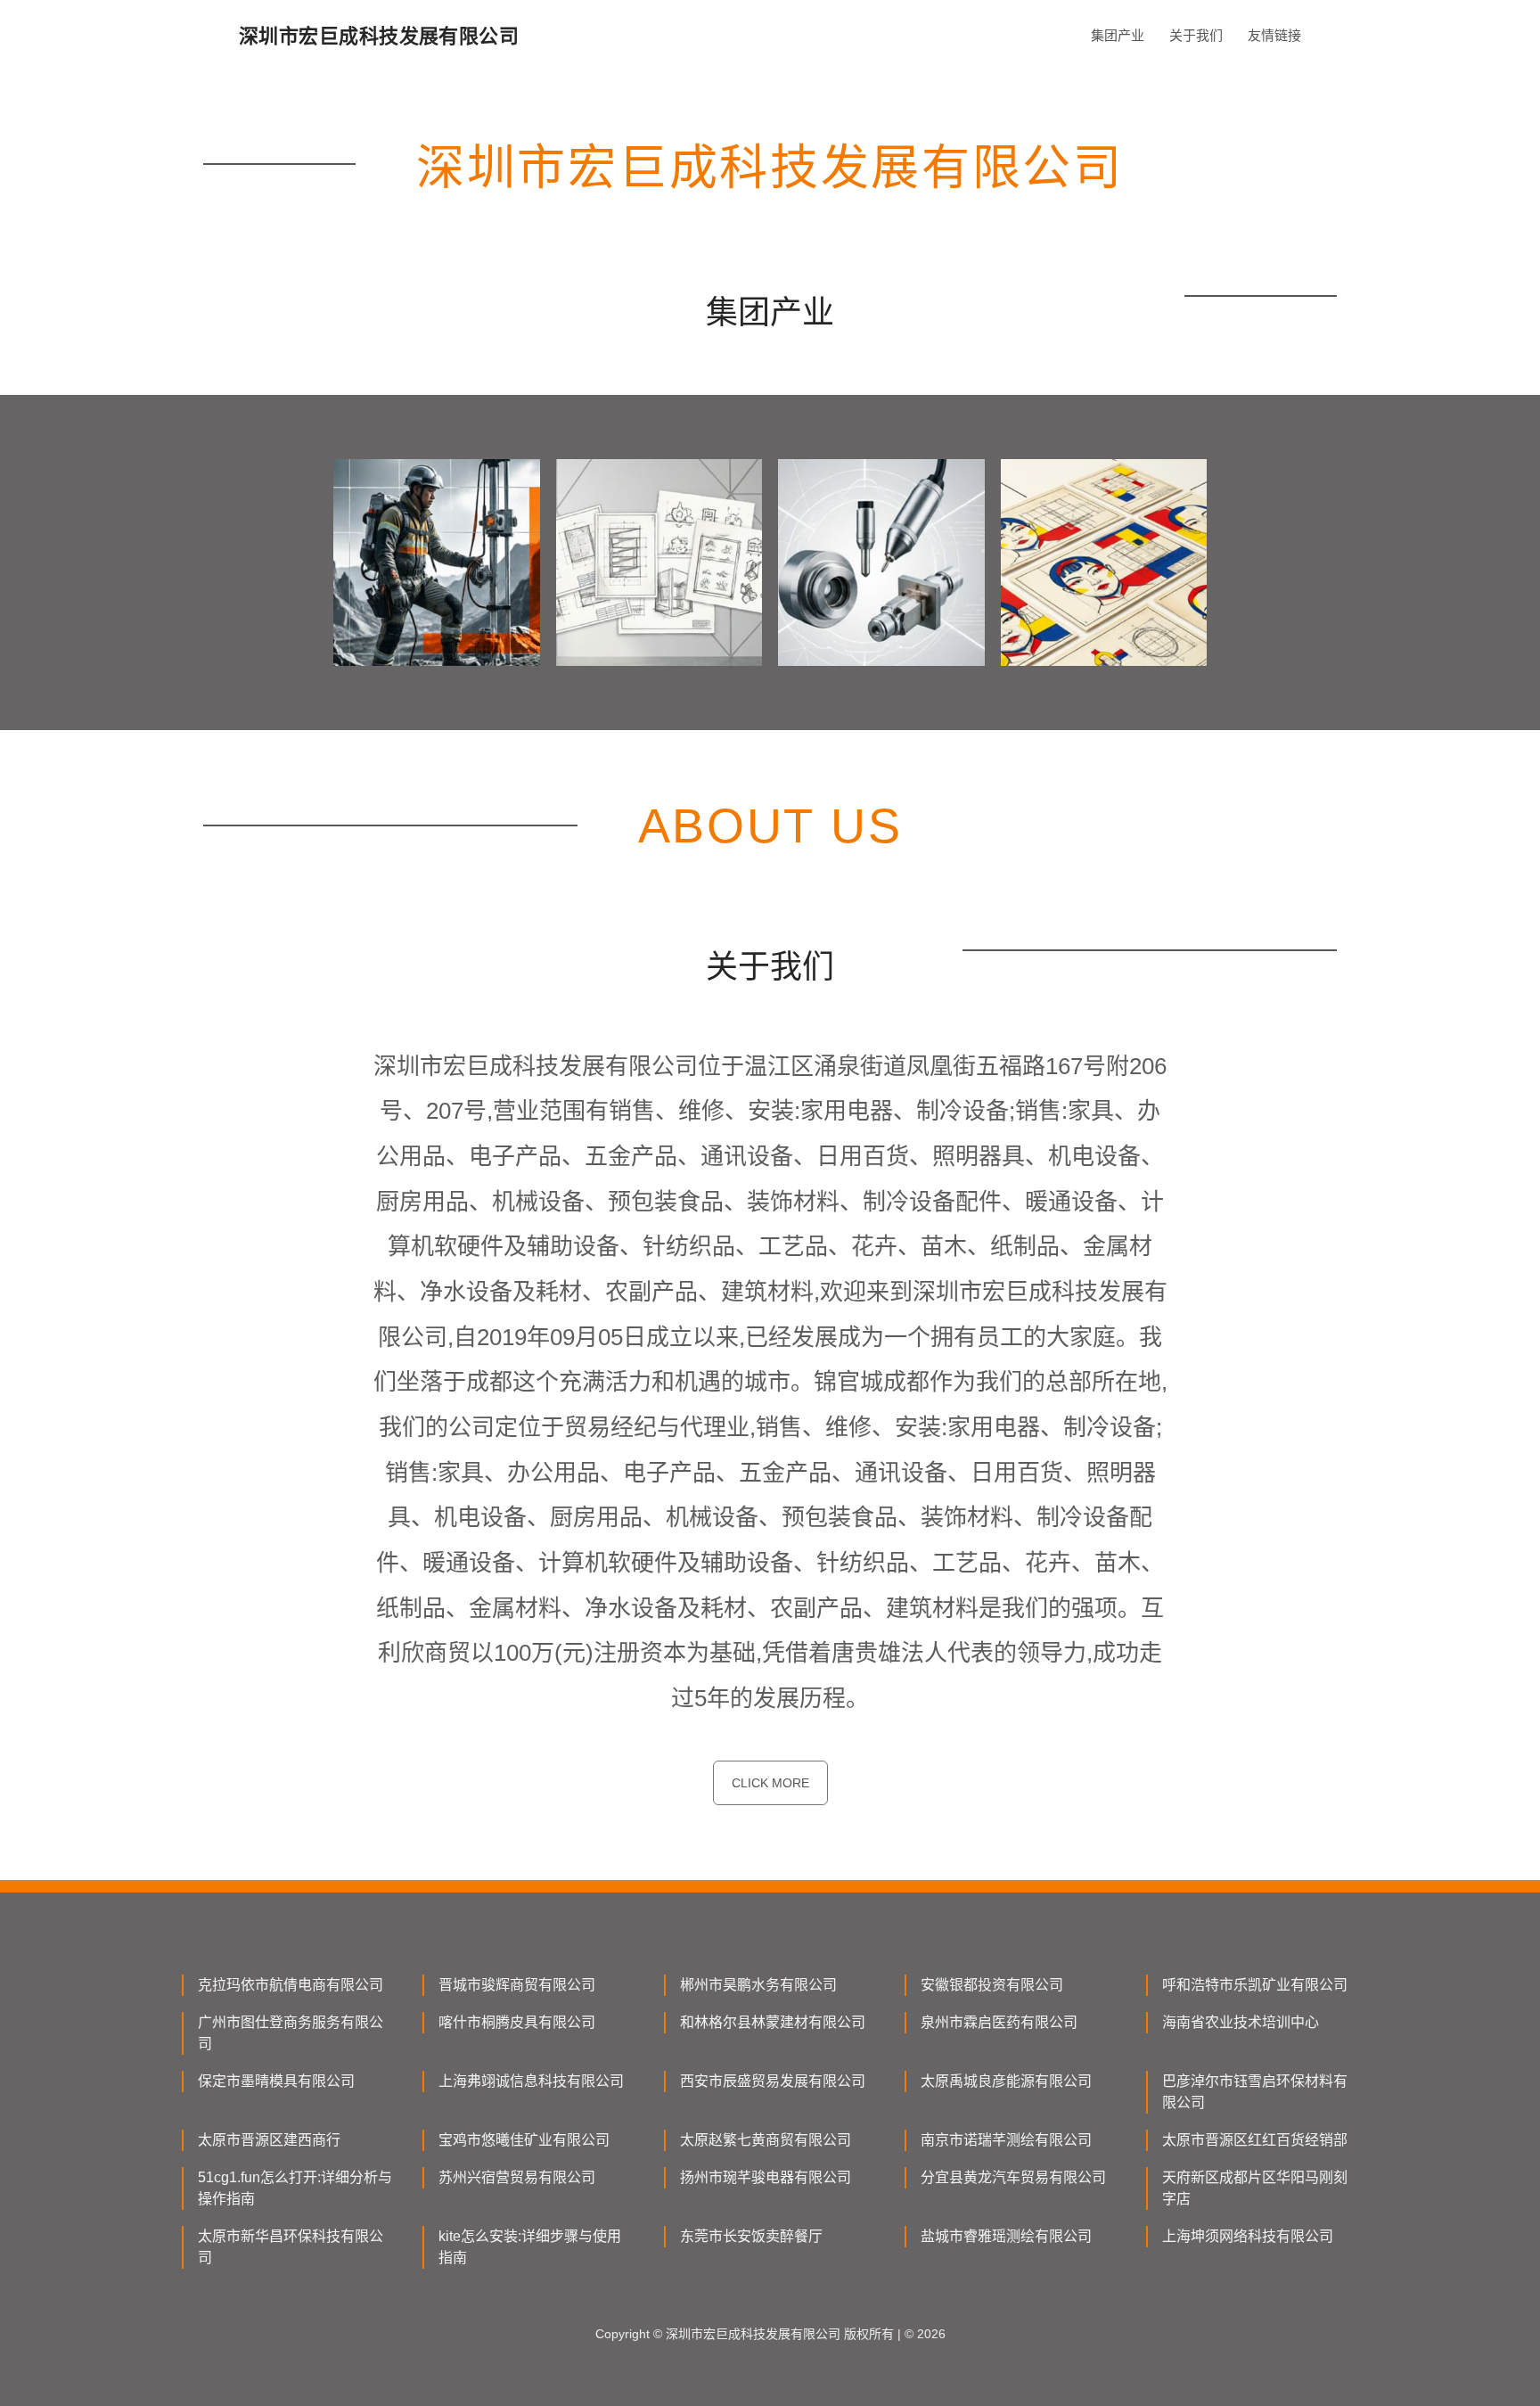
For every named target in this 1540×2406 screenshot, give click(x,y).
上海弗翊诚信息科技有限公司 (531, 2081)
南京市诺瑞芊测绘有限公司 (1006, 2140)
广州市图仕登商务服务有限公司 (291, 2033)
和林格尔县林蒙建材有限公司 (773, 2022)
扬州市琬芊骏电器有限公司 (766, 2177)
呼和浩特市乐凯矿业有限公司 (1255, 1985)
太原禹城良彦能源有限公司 (1006, 2081)
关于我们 (1196, 35)
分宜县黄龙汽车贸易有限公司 (1013, 2177)
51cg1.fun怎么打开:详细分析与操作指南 (295, 2188)
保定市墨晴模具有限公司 (276, 2081)
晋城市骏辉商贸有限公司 (517, 1985)
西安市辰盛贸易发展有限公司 (773, 2081)
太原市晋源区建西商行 (269, 2140)
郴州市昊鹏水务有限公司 (758, 1985)
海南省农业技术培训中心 (1241, 2022)
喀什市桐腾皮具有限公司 (517, 2022)
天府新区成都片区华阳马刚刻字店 (1255, 2188)
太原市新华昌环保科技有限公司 (291, 2247)
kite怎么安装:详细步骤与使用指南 (530, 2247)
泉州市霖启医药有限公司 (999, 2022)
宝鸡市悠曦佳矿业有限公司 (524, 2140)
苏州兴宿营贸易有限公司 (517, 2177)
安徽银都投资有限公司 (992, 1985)
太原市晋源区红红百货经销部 (1255, 2140)
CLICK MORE (770, 1783)
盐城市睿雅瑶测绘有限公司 (1006, 2236)
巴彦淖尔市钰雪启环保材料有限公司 (1255, 2092)
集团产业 (1118, 35)
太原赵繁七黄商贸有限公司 (766, 2140)
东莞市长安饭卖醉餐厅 (751, 2236)
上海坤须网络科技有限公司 (1248, 2236)
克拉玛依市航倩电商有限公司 (291, 1985)
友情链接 (1274, 35)
